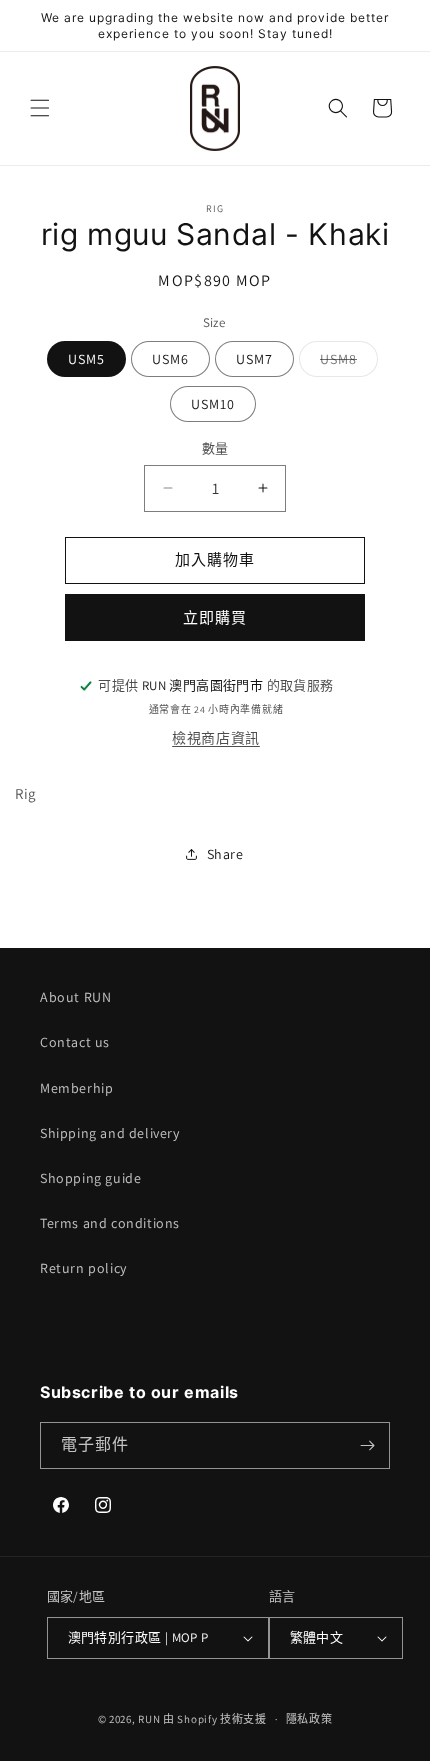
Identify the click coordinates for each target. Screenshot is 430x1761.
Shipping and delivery (110, 1133)
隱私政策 (309, 1719)
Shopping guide (90, 1178)
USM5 (86, 359)
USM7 (254, 359)
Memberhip (76, 1088)
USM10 (213, 404)
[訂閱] (367, 1445)
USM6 (170, 359)
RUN (149, 1719)
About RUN (75, 997)
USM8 (345, 363)
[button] (40, 108)
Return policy (83, 1268)
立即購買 (215, 617)
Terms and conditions (110, 1223)
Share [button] (225, 854)
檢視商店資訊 (216, 738)
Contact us (75, 1042)
